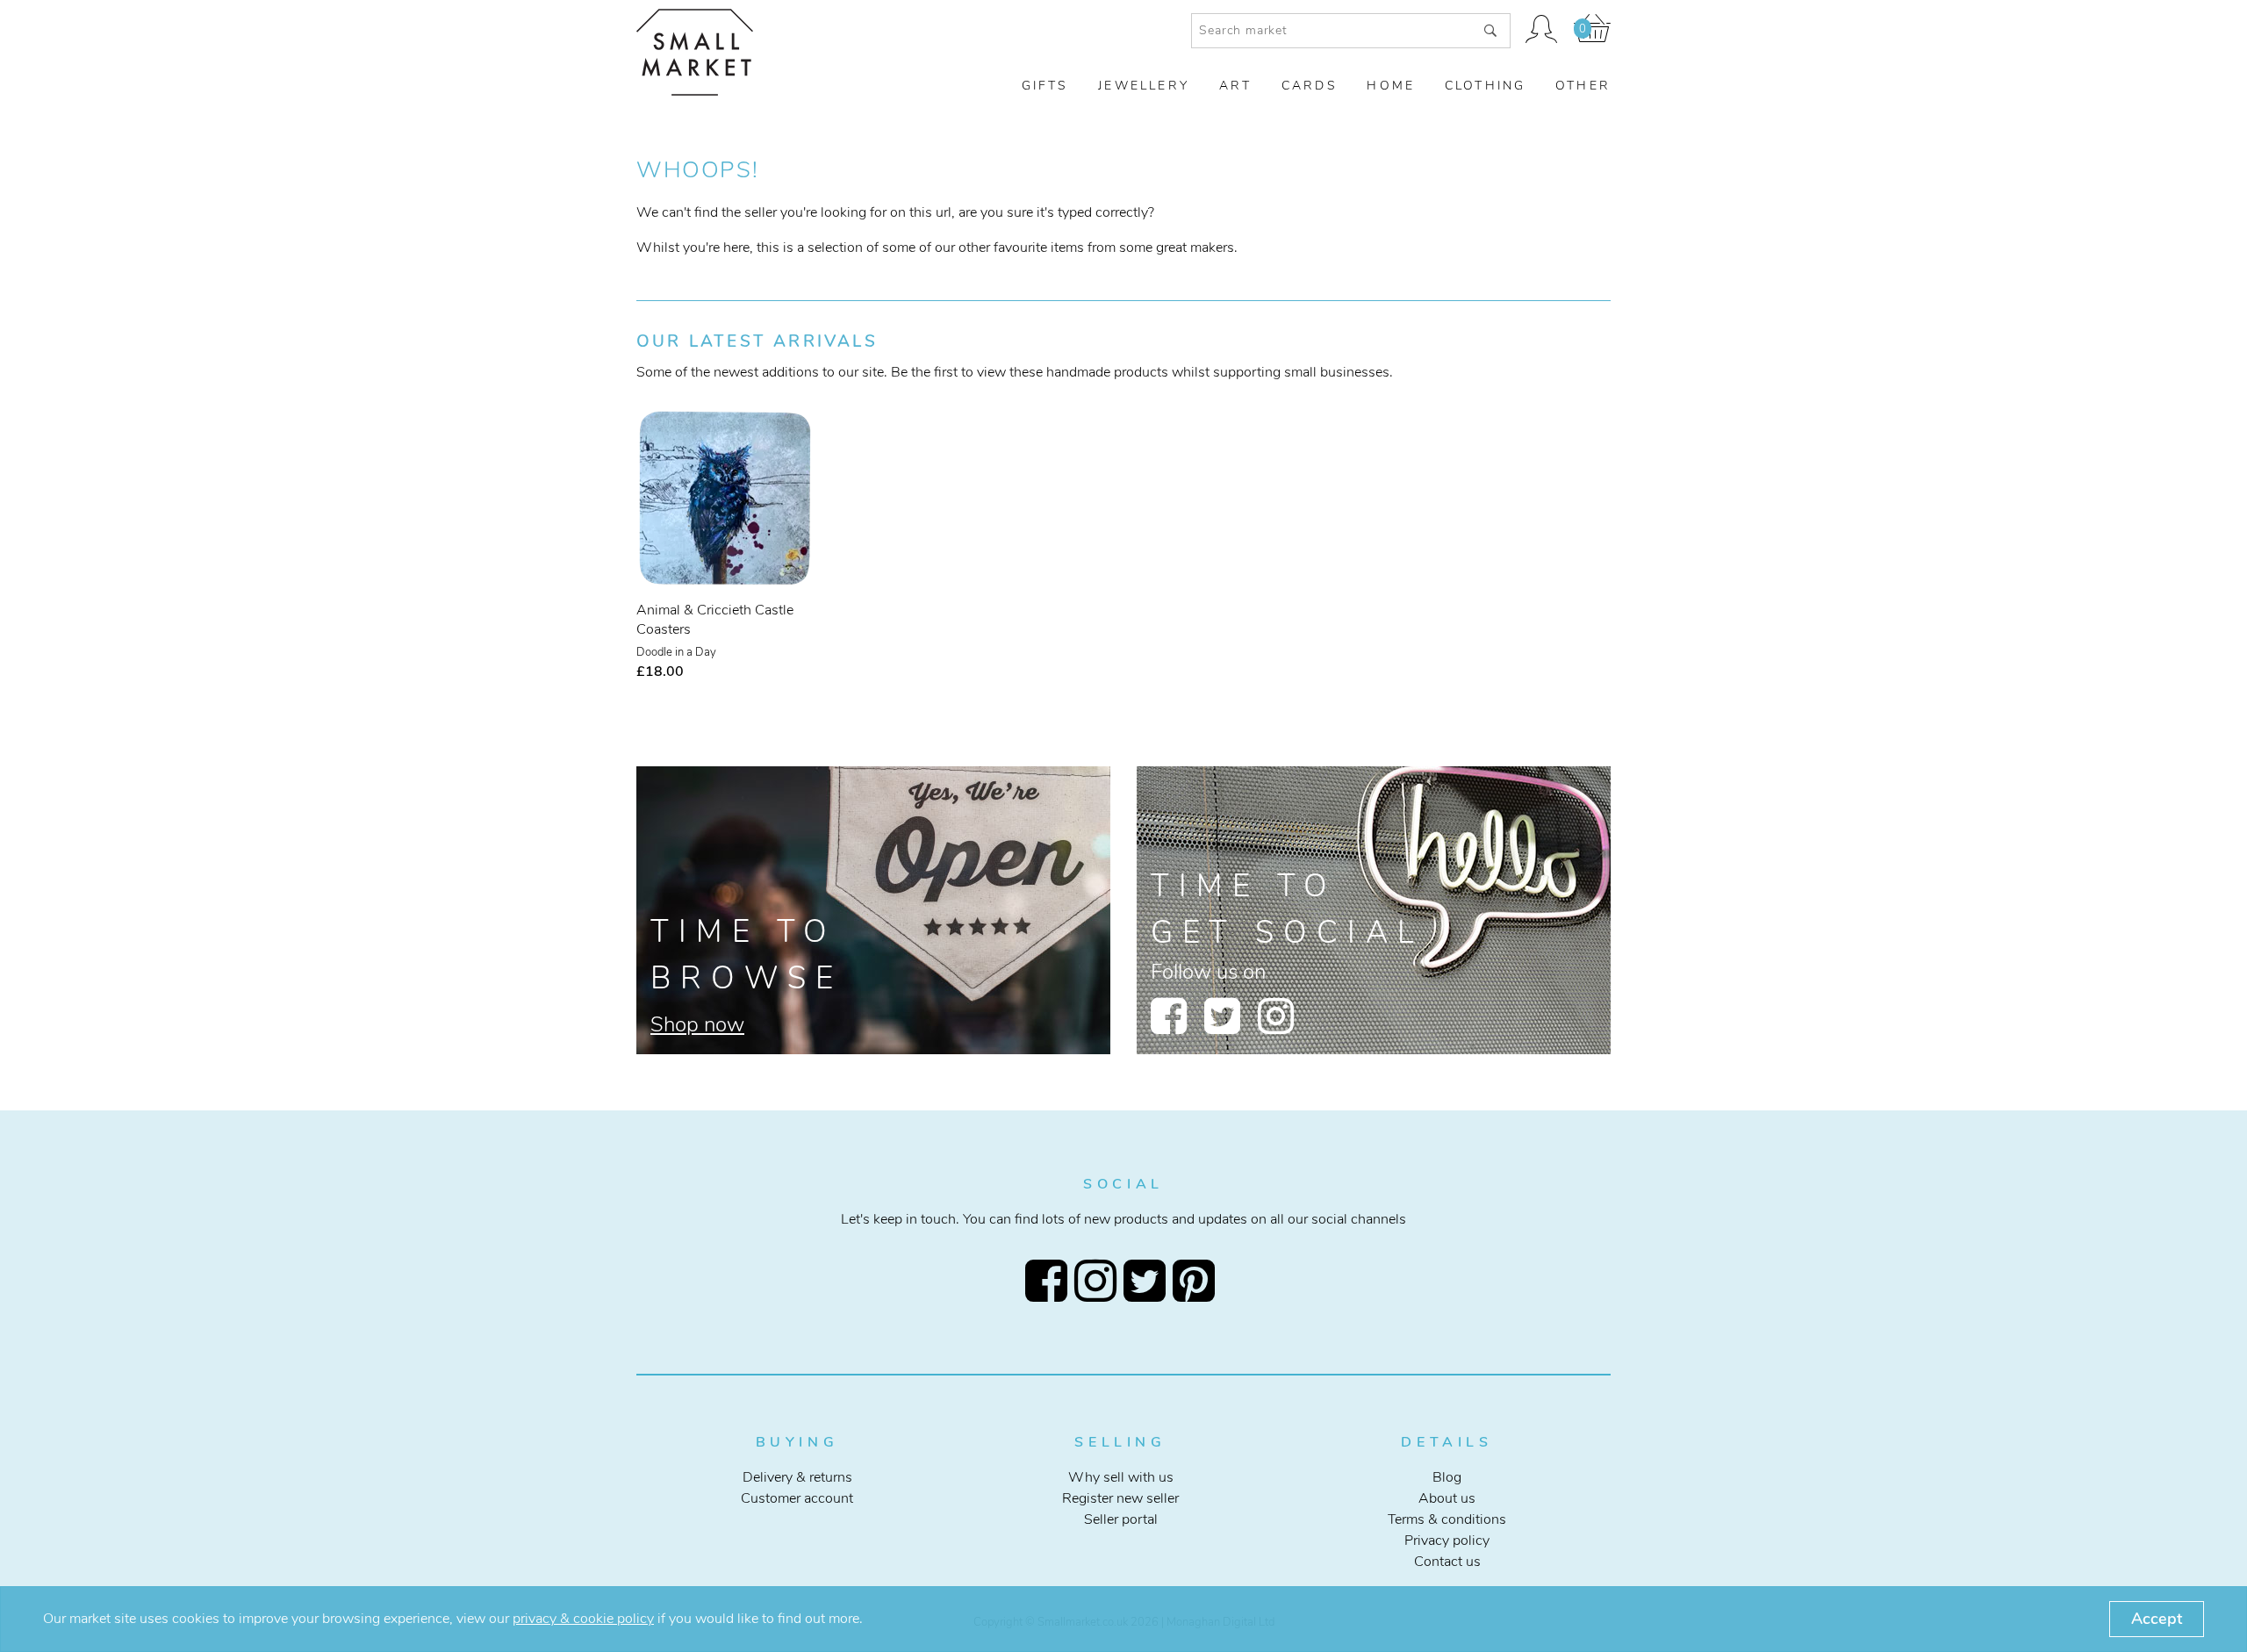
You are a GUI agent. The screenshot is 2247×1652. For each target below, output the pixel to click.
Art (1236, 86)
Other (1583, 86)
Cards (1310, 86)
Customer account (797, 1498)
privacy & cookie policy (583, 1619)
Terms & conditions (1447, 1519)
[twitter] (1222, 1016)
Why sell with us (1121, 1477)
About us (1447, 1498)
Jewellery (1144, 86)
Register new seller (1120, 1498)
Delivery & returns (797, 1477)
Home (1391, 86)
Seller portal (1121, 1519)
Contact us (1447, 1562)
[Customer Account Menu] (1542, 31)
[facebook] (1169, 1016)
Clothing (1486, 86)
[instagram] (1276, 1016)
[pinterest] (1197, 1281)
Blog (1447, 1477)
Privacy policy (1447, 1541)
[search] (1490, 31)
